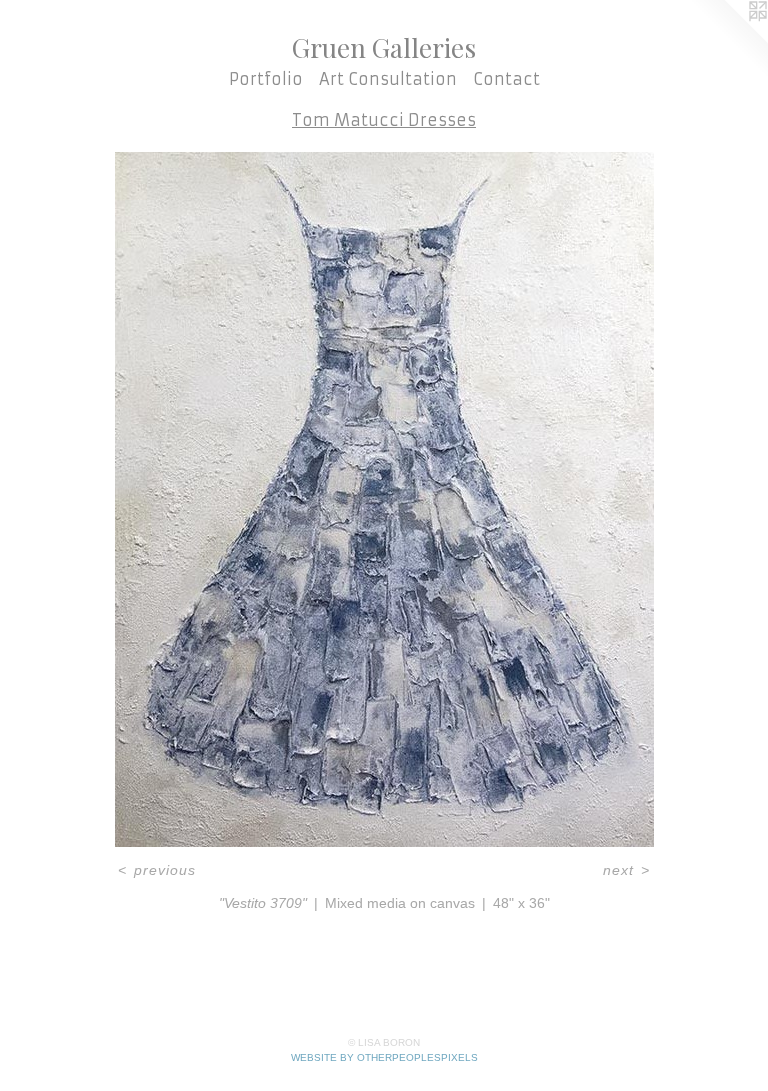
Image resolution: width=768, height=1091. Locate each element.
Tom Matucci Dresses (384, 120)
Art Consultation (388, 79)
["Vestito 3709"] (384, 499)
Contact (506, 79)
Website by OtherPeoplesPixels (384, 1057)
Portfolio (266, 79)
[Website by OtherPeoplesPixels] (728, 40)
